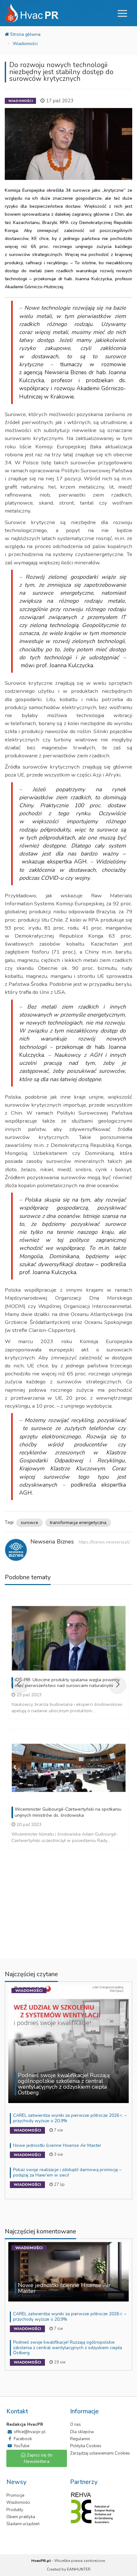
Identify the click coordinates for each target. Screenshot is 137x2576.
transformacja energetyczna (78, 1523)
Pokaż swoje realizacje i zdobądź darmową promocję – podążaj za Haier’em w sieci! (67, 2172)
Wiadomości (25, 44)
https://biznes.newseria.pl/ (104, 1542)
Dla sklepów (82, 2432)
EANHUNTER (79, 2569)
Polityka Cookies (86, 2446)
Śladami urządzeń (23, 2524)
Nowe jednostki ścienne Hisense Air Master (57, 2145)
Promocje (15, 2495)
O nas (76, 2425)
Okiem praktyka (21, 2517)
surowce (29, 1523)
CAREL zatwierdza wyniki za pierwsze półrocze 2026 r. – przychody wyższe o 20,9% (70, 2118)
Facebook (22, 2439)
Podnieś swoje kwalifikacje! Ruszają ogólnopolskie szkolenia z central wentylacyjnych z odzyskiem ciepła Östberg (68, 2348)
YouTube (21, 2446)
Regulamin (80, 2439)
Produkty (15, 2510)
